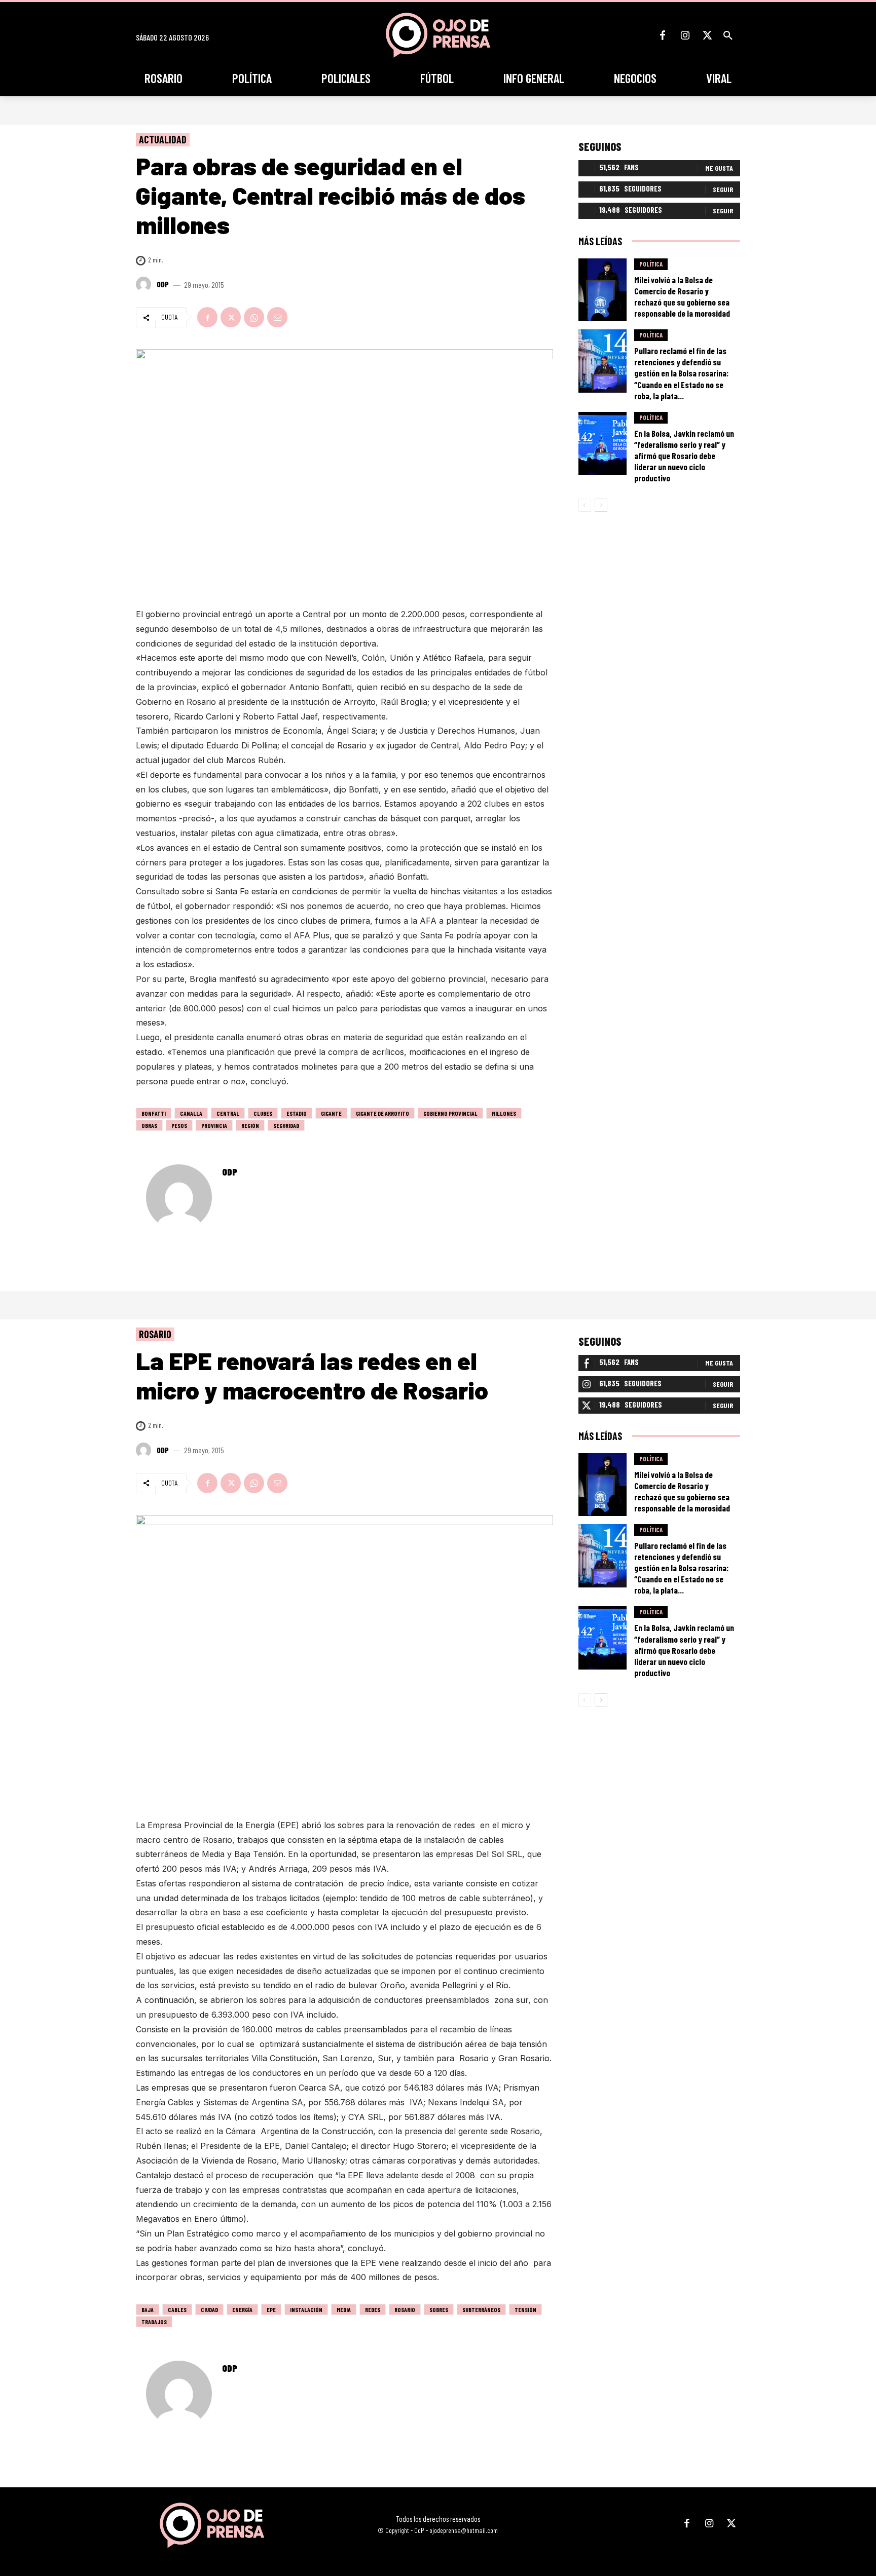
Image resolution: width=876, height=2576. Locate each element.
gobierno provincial (450, 1113)
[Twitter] (707, 35)
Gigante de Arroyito (382, 1113)
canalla (191, 1113)
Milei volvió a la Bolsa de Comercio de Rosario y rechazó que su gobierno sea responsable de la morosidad (682, 296)
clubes (263, 1113)
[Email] (277, 317)
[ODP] (145, 284)
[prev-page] (585, 505)
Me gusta (719, 168)
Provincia (214, 1125)
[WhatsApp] (254, 317)
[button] (728, 35)
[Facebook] (663, 35)
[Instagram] (685, 35)
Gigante (331, 1113)
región (250, 1125)
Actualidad (163, 139)
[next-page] (601, 505)
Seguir (723, 189)
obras (149, 1125)
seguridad (286, 1125)
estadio (297, 1113)
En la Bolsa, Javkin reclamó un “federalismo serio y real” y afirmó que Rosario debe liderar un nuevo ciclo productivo (684, 456)
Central (228, 1113)
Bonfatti (154, 1113)
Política (651, 264)
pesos (179, 1125)
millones (504, 1113)
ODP (163, 284)
